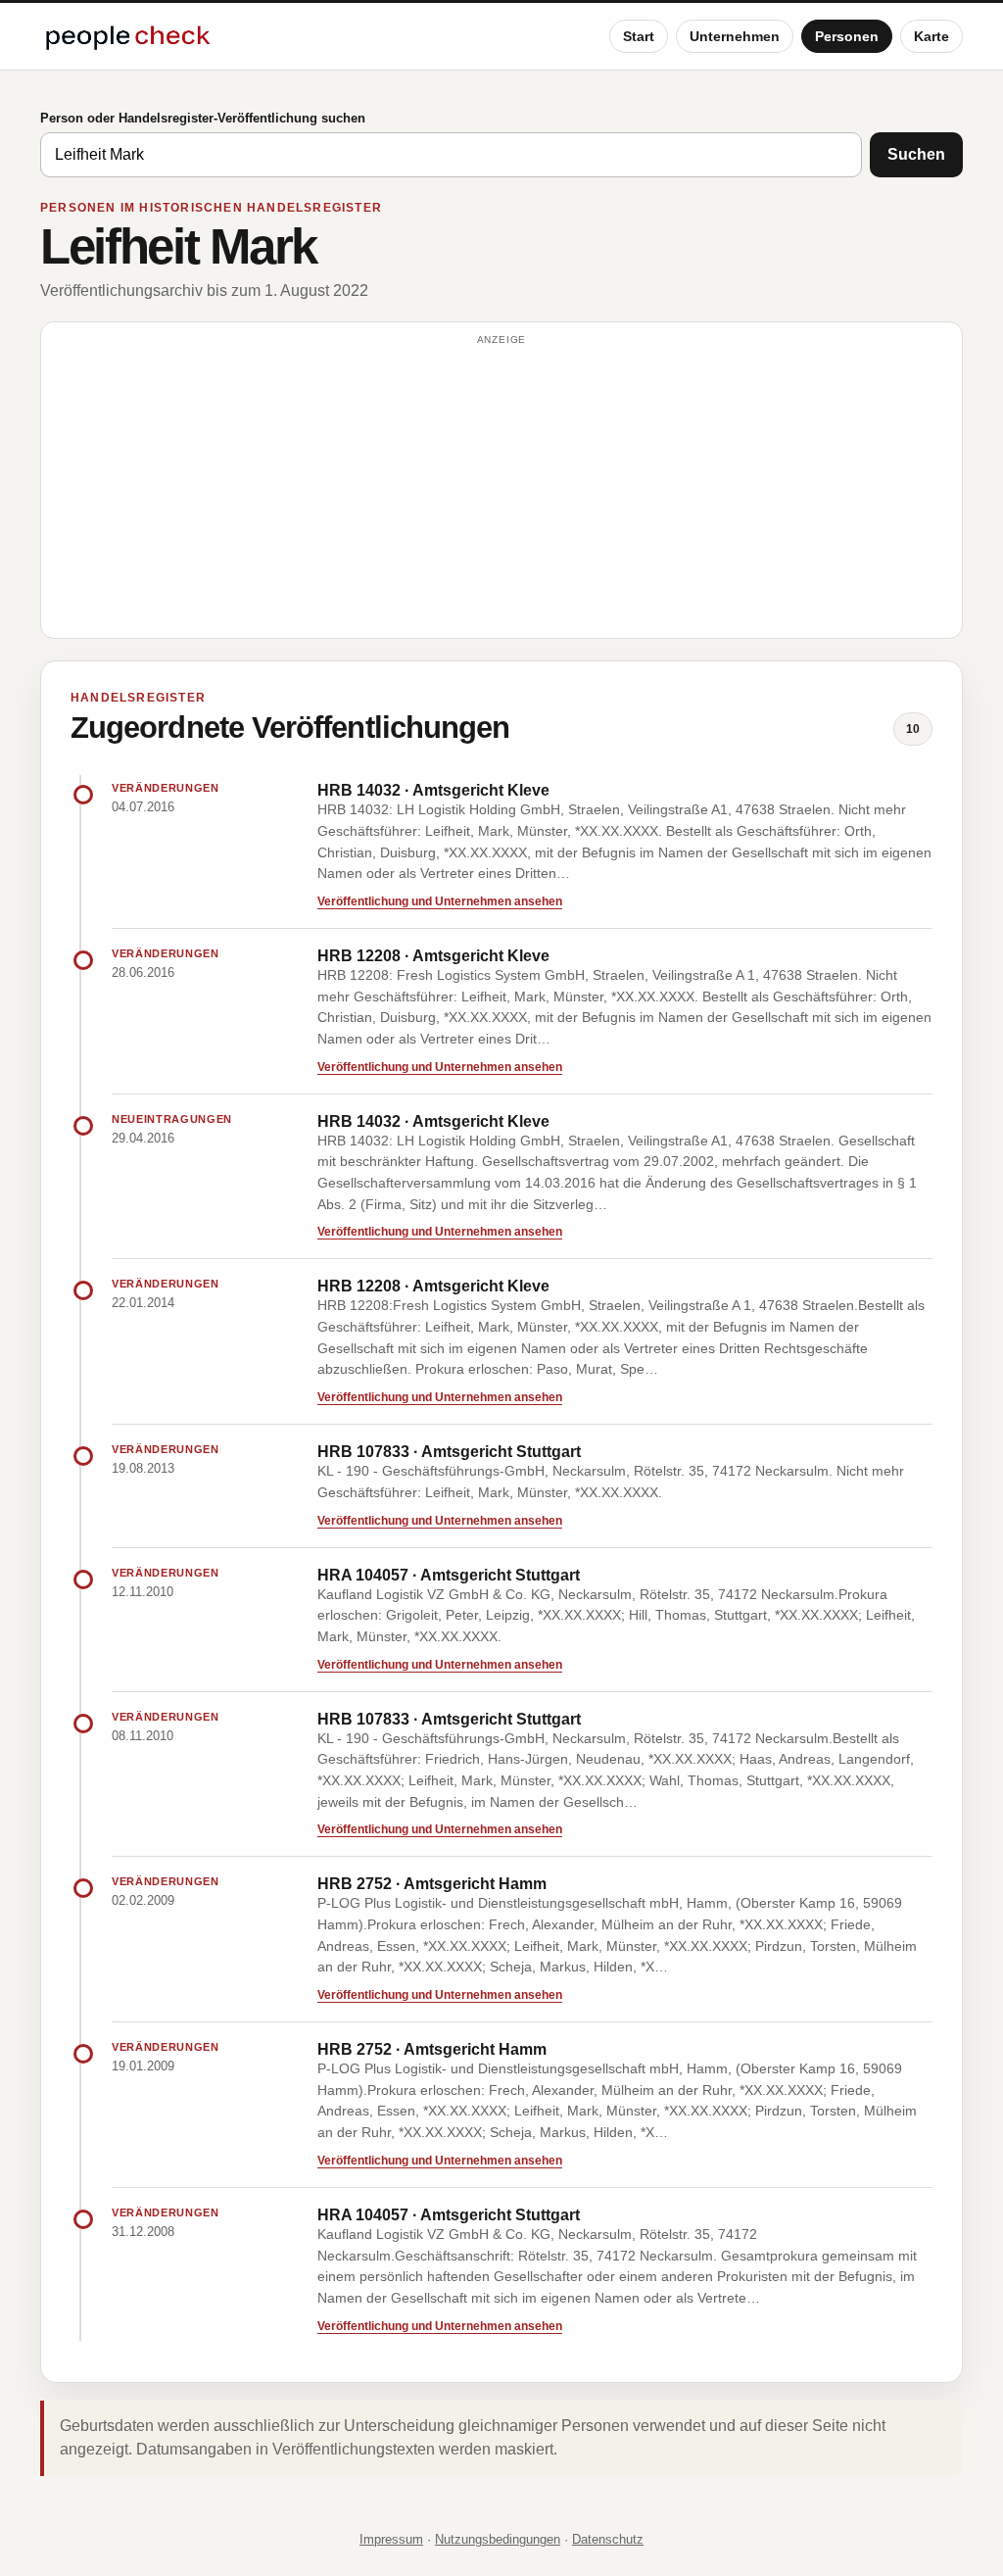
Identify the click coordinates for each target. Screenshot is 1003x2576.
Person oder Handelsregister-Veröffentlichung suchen (203, 118)
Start (639, 36)
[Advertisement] (501, 489)
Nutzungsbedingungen (498, 2539)
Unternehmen (735, 36)
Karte (931, 36)
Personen (847, 36)
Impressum (391, 2539)
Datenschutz (608, 2539)
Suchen (916, 154)
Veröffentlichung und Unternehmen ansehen (440, 901)
